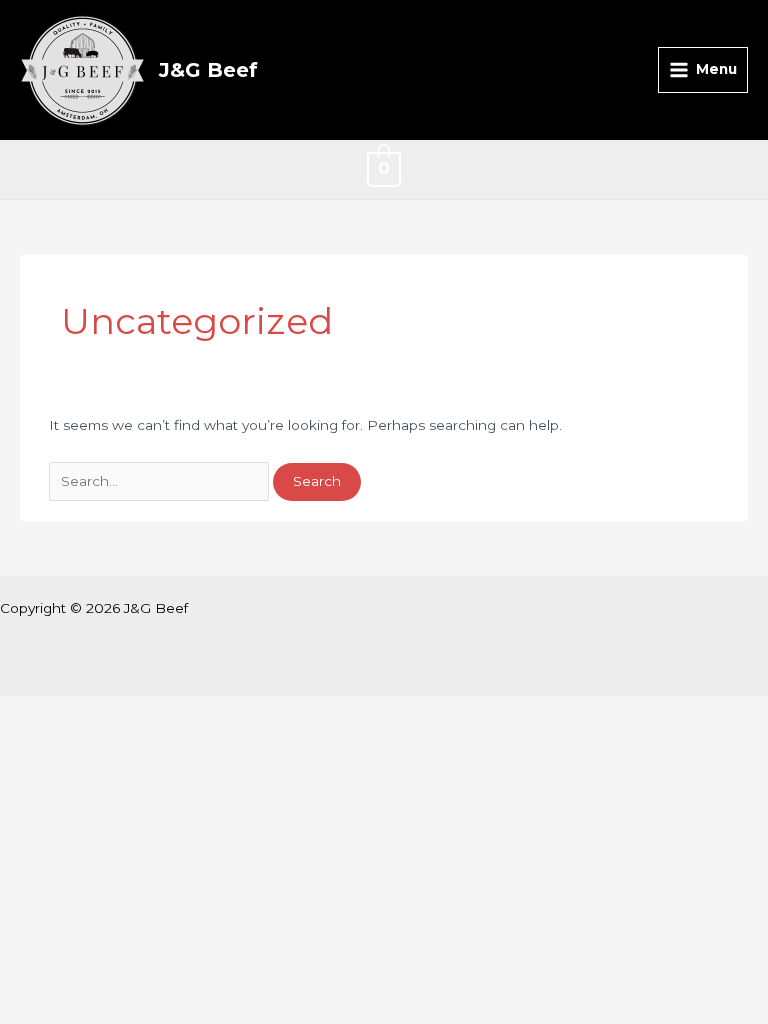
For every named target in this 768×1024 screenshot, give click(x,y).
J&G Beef (208, 70)
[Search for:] (161, 481)
